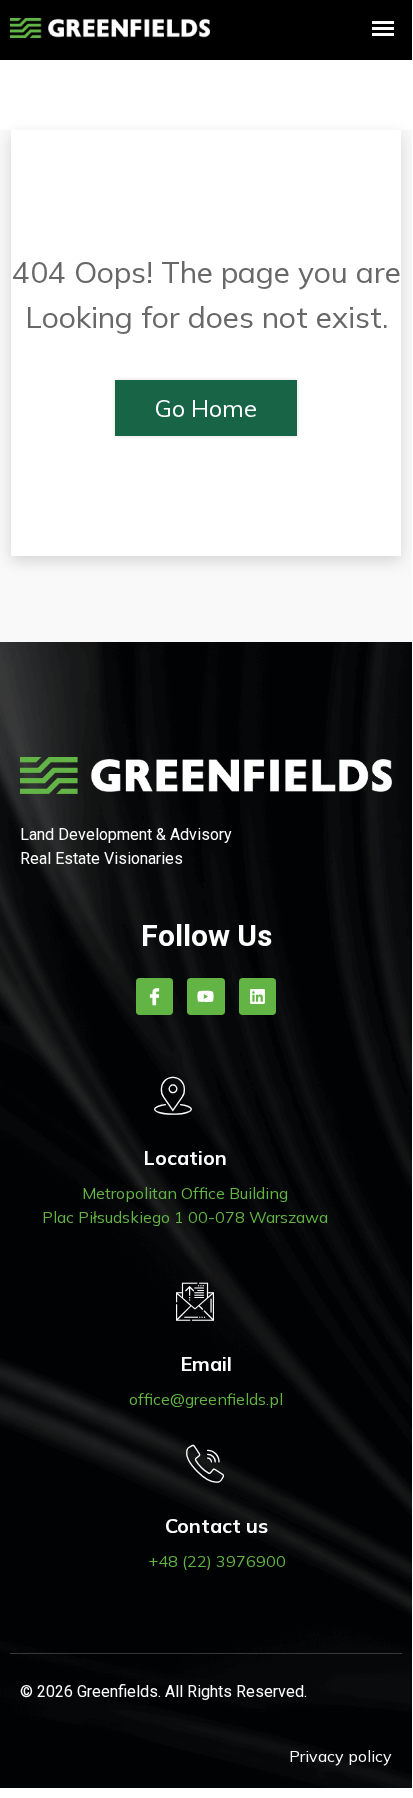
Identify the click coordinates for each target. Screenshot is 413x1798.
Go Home (206, 408)
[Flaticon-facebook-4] (154, 996)
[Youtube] (205, 996)
